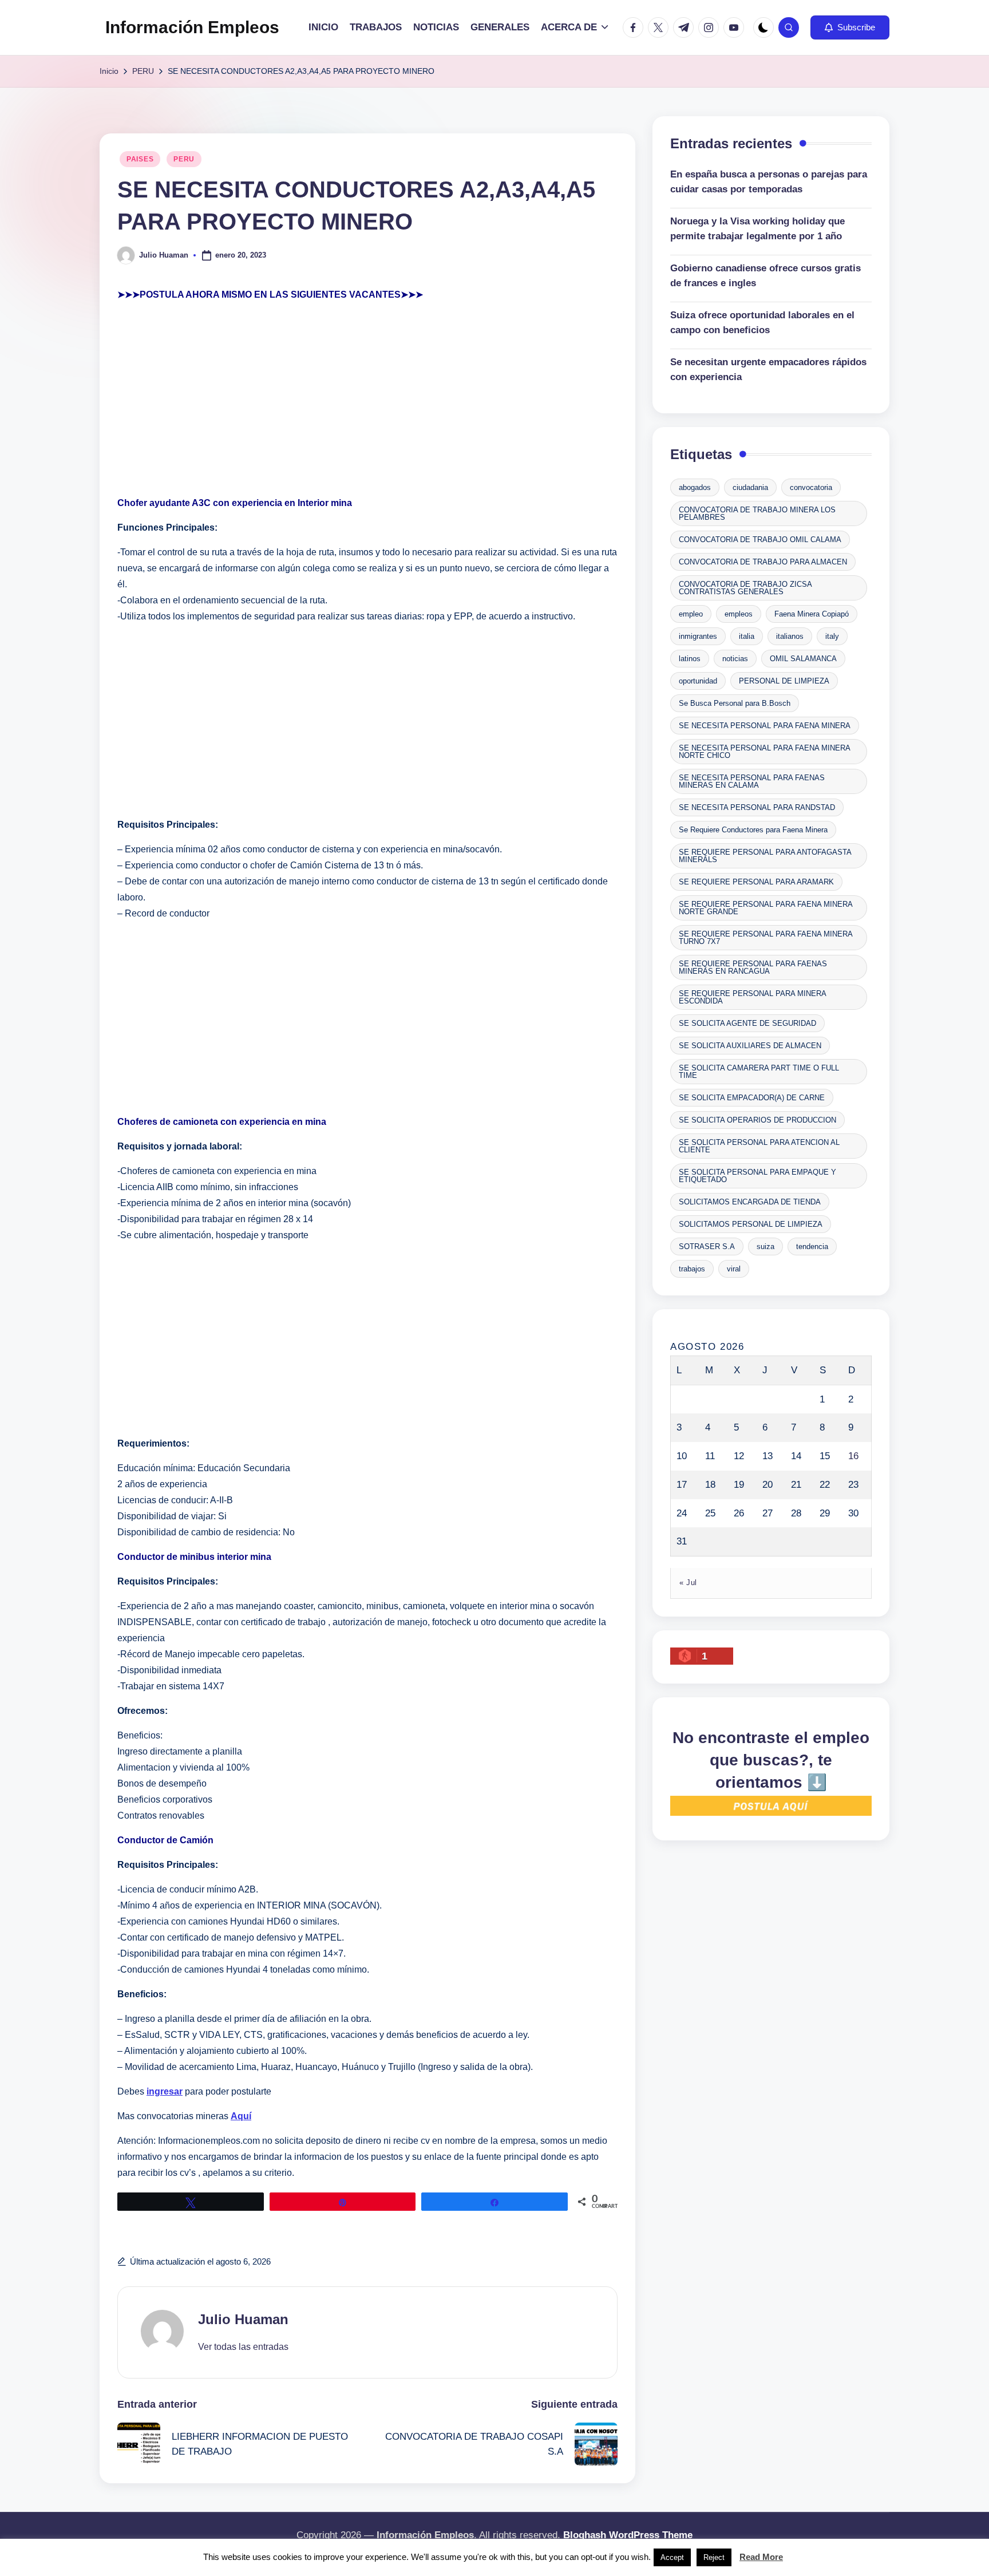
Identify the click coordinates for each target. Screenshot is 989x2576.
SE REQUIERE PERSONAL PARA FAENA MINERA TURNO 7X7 (766, 938)
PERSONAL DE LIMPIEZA (784, 681)
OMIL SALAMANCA (803, 659)
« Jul (688, 1583)
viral (734, 1269)
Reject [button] (714, 2557)
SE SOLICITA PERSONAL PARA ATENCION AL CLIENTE (759, 1146)
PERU (184, 159)
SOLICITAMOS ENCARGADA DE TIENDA (750, 1202)
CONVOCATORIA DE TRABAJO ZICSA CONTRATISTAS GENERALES (745, 588)
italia (747, 636)
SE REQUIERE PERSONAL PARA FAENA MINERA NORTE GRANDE (766, 908)
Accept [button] (672, 2557)
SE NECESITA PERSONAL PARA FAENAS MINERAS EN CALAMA (752, 781)
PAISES (140, 159)
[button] (850, 27)
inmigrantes (698, 636)
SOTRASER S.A (707, 1246)
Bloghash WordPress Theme (628, 2535)
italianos (790, 636)
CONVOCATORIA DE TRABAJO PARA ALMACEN (763, 562)
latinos (690, 659)
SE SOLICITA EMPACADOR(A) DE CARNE (752, 1098)
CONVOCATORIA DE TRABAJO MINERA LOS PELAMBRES (757, 513)
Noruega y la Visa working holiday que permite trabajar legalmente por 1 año (757, 229)
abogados (695, 487)
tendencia (812, 1246)
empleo (691, 614)
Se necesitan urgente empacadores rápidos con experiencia (768, 370)
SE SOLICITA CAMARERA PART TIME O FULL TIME (759, 1072)
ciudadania (750, 487)
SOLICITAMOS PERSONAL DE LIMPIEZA (751, 1224)
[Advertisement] (367, 399)
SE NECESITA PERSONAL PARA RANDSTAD (757, 807)
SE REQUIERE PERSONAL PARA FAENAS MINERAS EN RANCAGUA (753, 967)
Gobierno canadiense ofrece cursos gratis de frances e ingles (766, 276)
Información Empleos (192, 27)
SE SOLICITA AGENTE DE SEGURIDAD (747, 1023)
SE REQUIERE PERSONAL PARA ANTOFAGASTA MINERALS (765, 856)
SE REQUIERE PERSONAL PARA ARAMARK (756, 882)
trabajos (692, 1269)
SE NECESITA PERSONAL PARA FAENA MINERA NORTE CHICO (765, 752)
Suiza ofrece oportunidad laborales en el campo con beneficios (762, 323)
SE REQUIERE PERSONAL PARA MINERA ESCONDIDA (753, 997)
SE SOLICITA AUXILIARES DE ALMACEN (750, 1046)
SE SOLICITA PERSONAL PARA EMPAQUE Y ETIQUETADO (757, 1176)
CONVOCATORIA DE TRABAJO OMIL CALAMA (760, 540)
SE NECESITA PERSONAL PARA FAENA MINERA (765, 726)
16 (853, 1456)
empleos (739, 614)
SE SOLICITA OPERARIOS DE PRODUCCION (757, 1120)
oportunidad (698, 681)
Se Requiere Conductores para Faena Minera (753, 830)
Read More (761, 2557)
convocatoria (811, 487)
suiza (766, 1246)
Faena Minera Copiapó (812, 614)
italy (832, 636)
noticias (735, 659)
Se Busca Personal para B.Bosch (735, 703)
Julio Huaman (243, 2319)
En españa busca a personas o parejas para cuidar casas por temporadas (769, 182)
